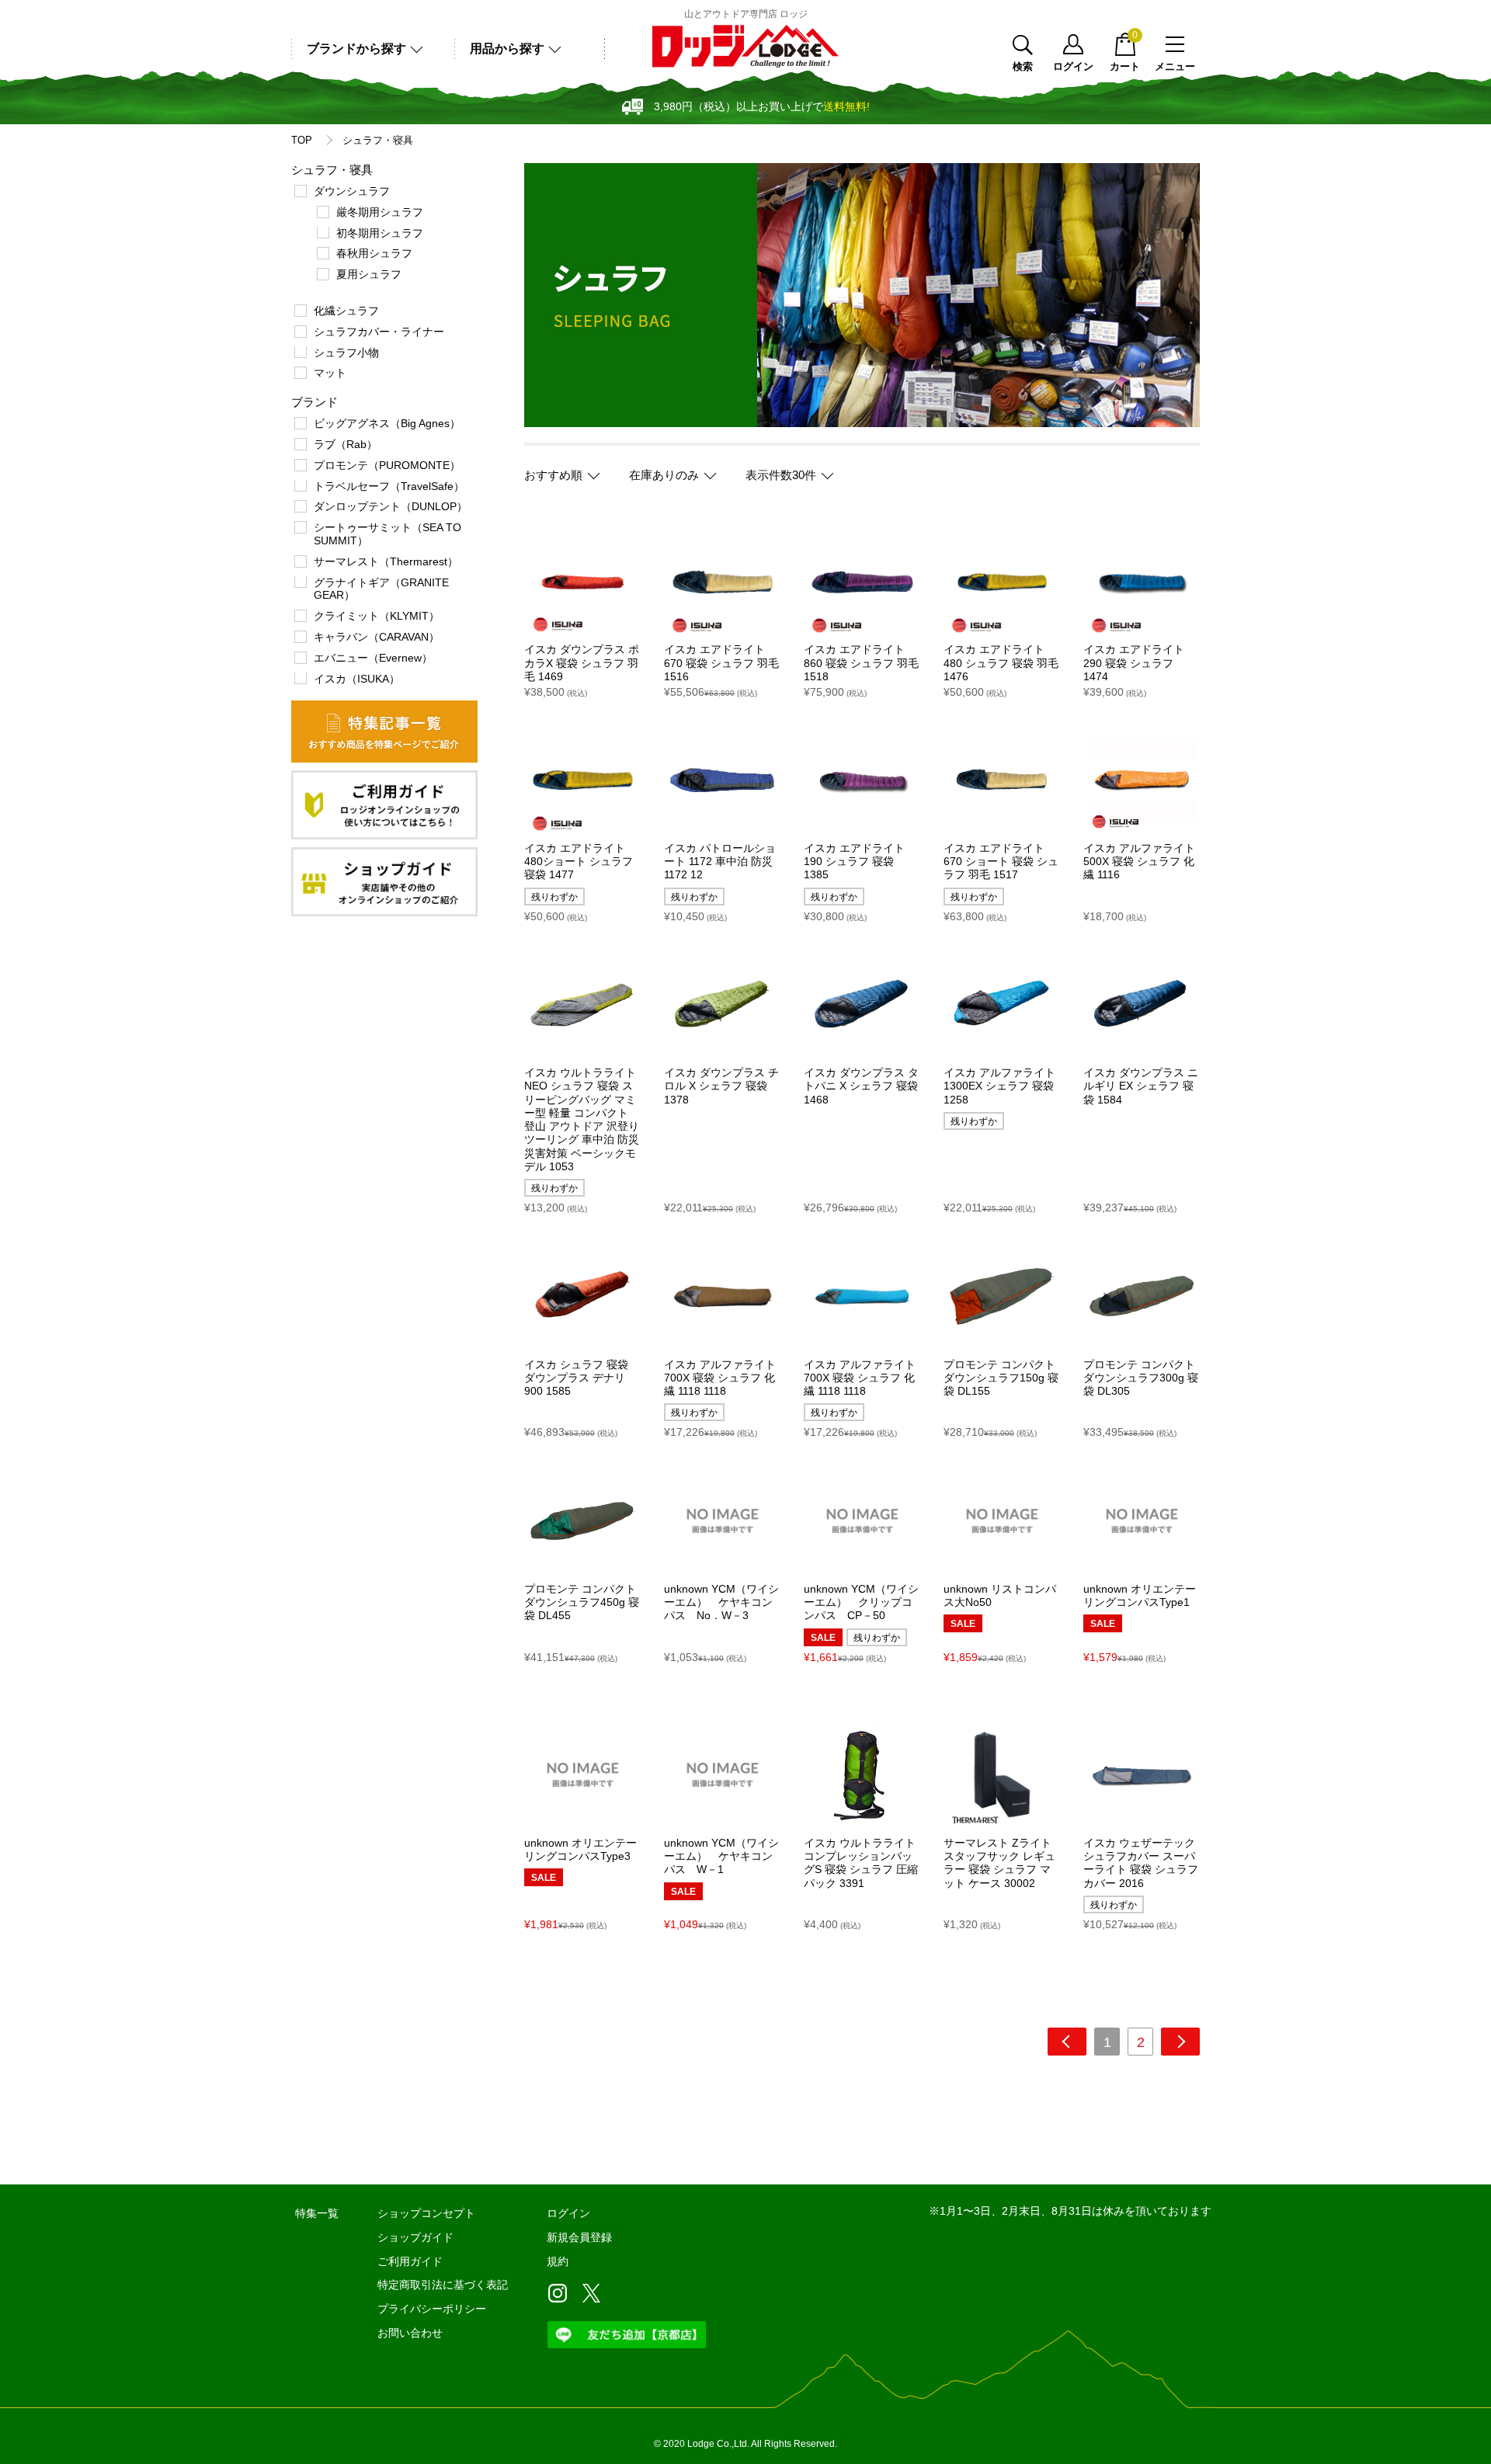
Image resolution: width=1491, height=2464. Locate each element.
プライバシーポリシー (432, 2309)
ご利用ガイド (410, 2261)
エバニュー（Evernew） (373, 658)
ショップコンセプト (426, 2213)
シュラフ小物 (346, 353)
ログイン (1073, 66)
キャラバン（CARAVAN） (377, 637)
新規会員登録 (579, 2237)
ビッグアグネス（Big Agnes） (387, 423)
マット (330, 373)
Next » (1180, 2042)
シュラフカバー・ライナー (379, 332)
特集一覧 (317, 2213)
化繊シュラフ (346, 311)
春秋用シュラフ (374, 253)
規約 (558, 2261)
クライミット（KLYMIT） (377, 616)
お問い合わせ (410, 2333)
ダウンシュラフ (352, 191)
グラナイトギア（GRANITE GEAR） (381, 589)
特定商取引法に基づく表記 (443, 2285)
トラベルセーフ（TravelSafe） (389, 486)
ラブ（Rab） (346, 444)
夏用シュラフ (369, 274)
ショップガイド (415, 2237)
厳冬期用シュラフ (380, 212)
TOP (302, 141)
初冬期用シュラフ (380, 233)
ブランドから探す (356, 49)
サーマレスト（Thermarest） (386, 561)
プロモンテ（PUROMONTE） (387, 465)
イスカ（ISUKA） (357, 679)
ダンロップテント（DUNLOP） (391, 506)
